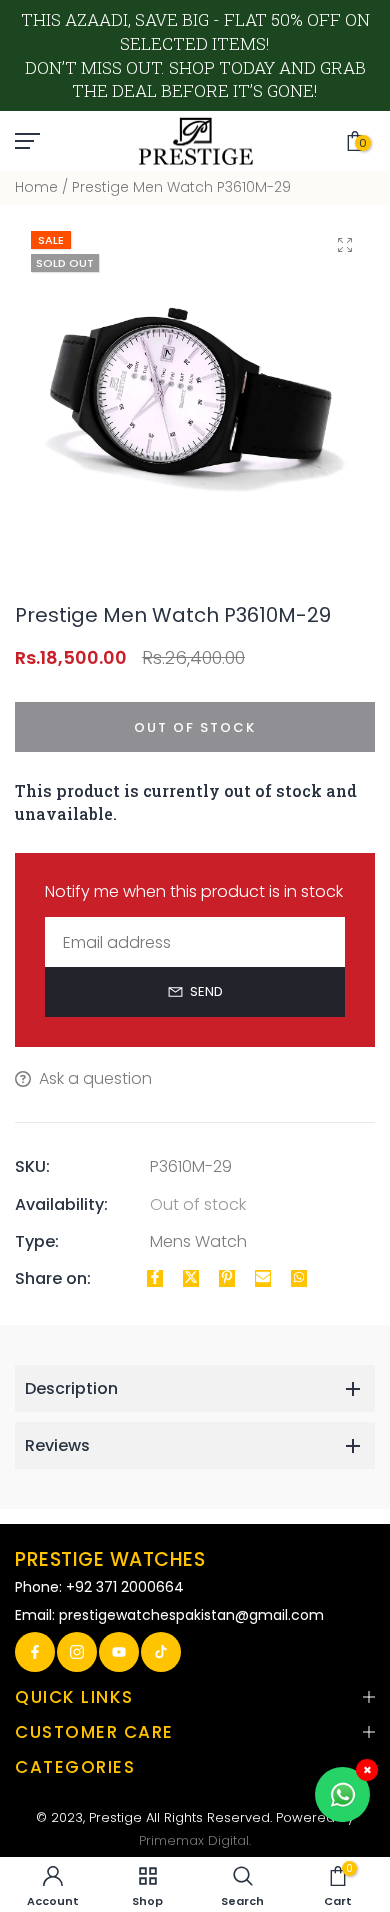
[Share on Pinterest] (227, 1278)
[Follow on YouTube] (119, 1652)
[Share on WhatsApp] (299, 1278)
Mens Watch (198, 1241)
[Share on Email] (263, 1278)
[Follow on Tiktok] (161, 1652)
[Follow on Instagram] (77, 1652)
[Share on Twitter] (191, 1278)
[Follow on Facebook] (35, 1652)
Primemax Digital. (195, 1840)
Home (36, 187)
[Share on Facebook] (155, 1278)
